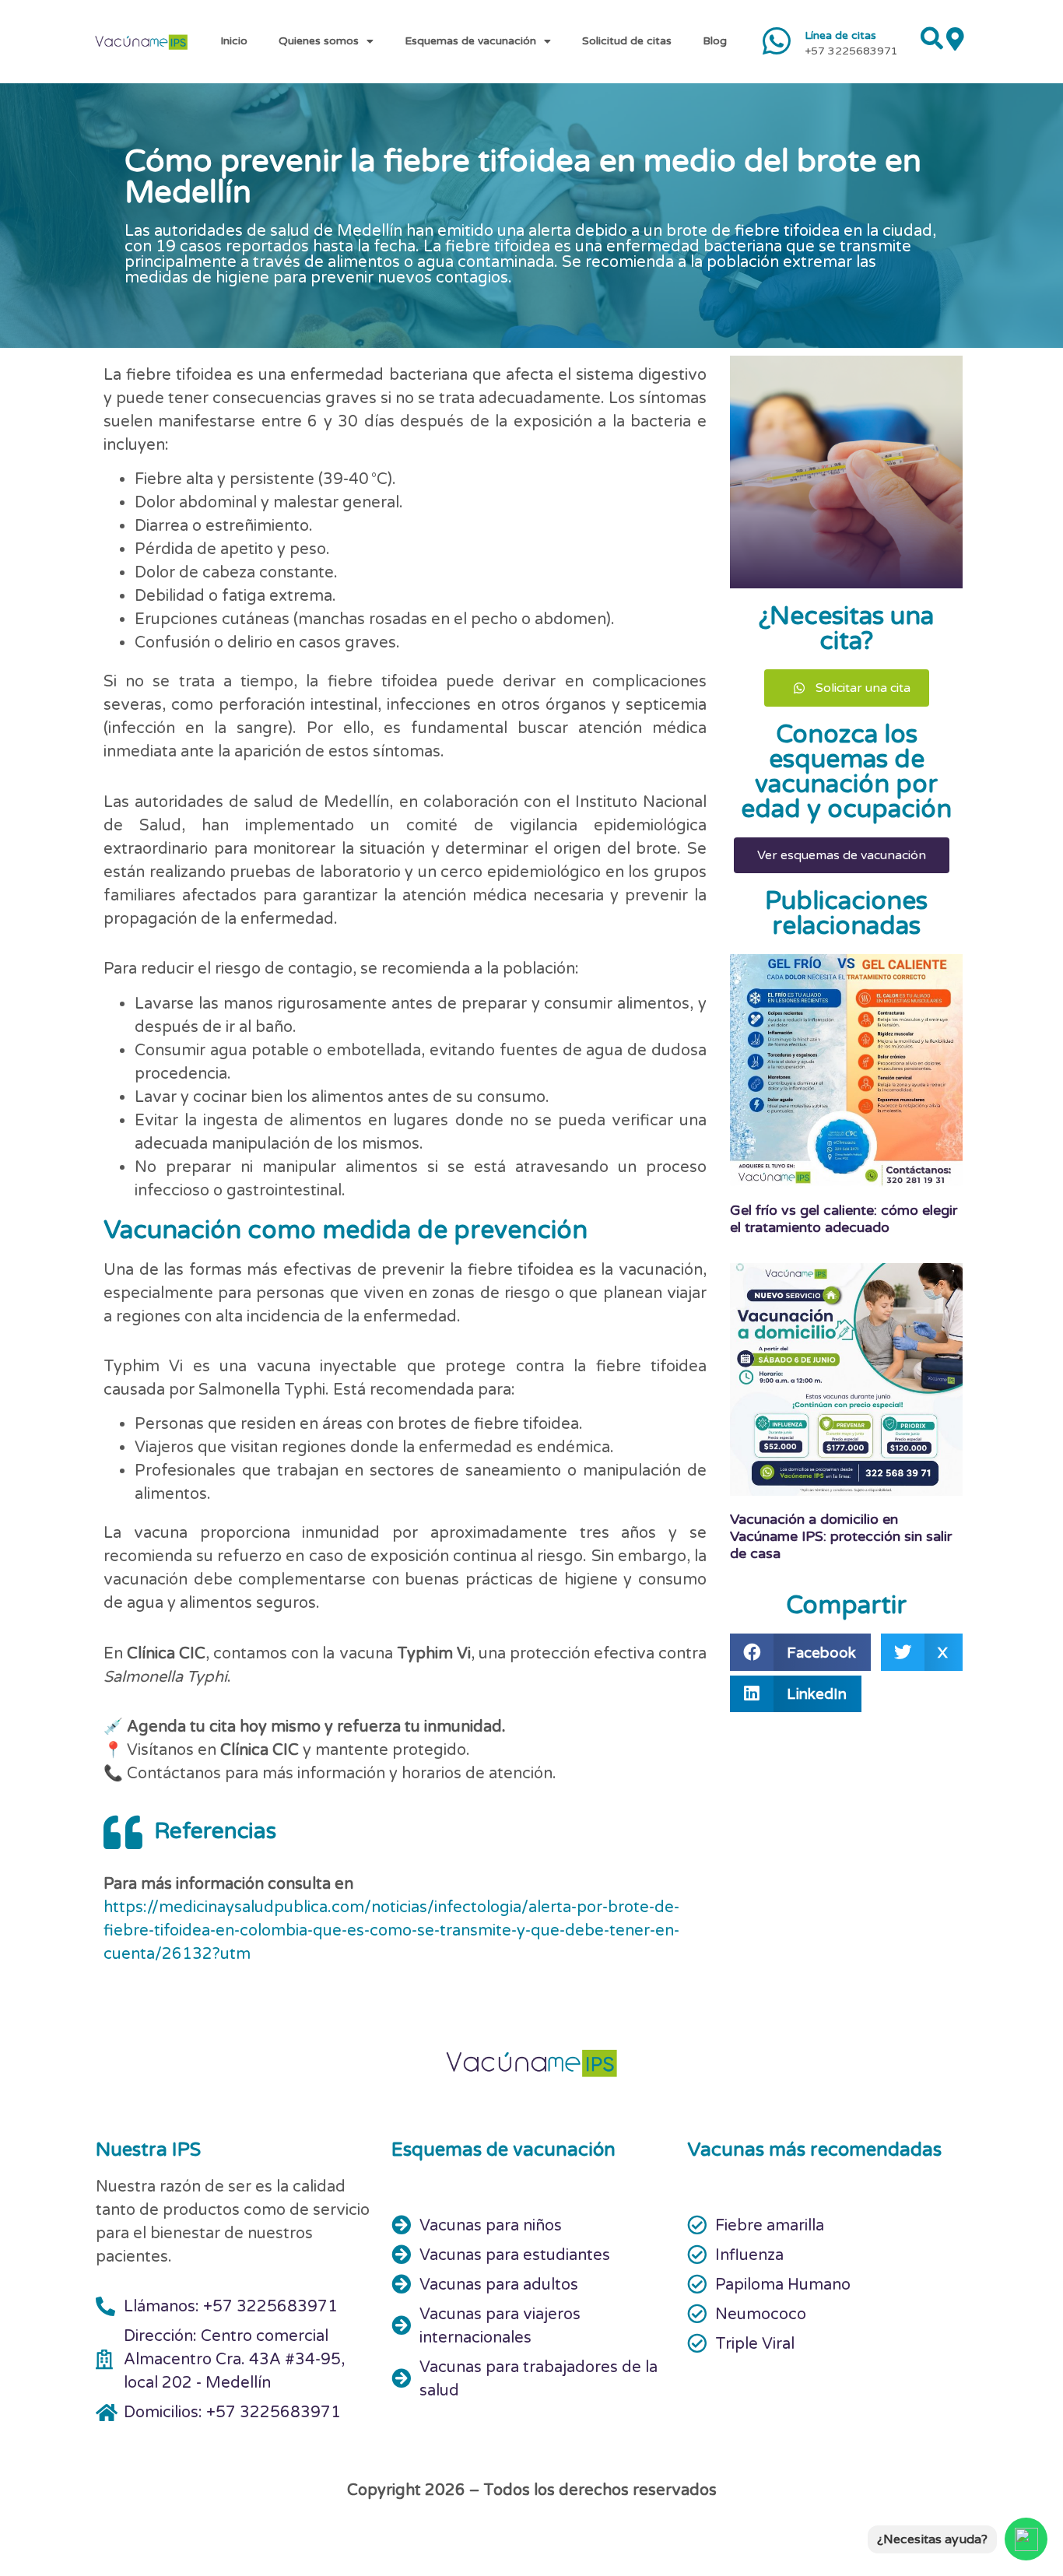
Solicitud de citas (627, 41)
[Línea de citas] (777, 41)
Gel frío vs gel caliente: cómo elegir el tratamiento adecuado (844, 1219)
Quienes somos (319, 41)
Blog (715, 41)
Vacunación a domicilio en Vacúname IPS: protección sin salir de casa (841, 1536)
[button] (800, 1652)
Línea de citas (840, 35)
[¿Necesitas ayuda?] (1026, 2539)
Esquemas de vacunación (470, 41)
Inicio (234, 41)
